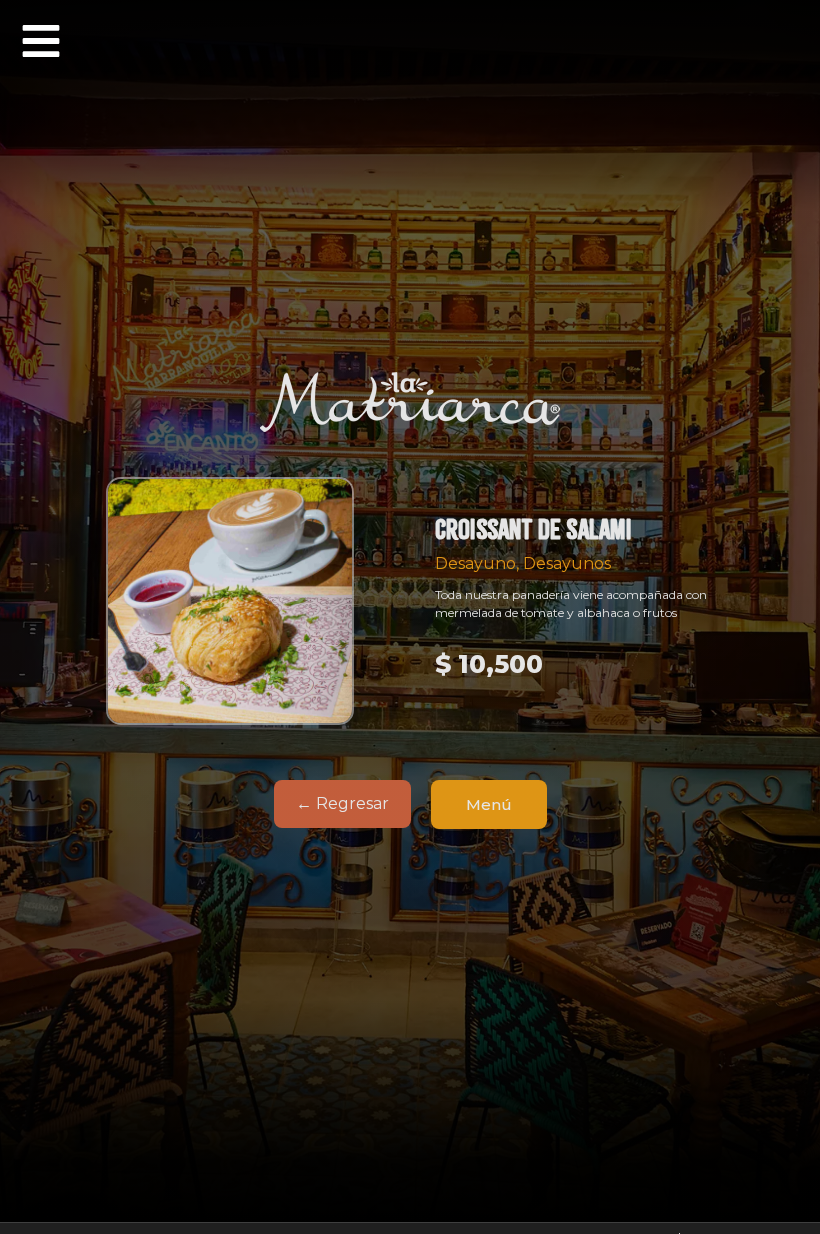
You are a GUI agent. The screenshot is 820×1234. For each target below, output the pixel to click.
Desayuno (475, 563)
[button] (41, 41)
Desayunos (567, 563)
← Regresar (342, 803)
